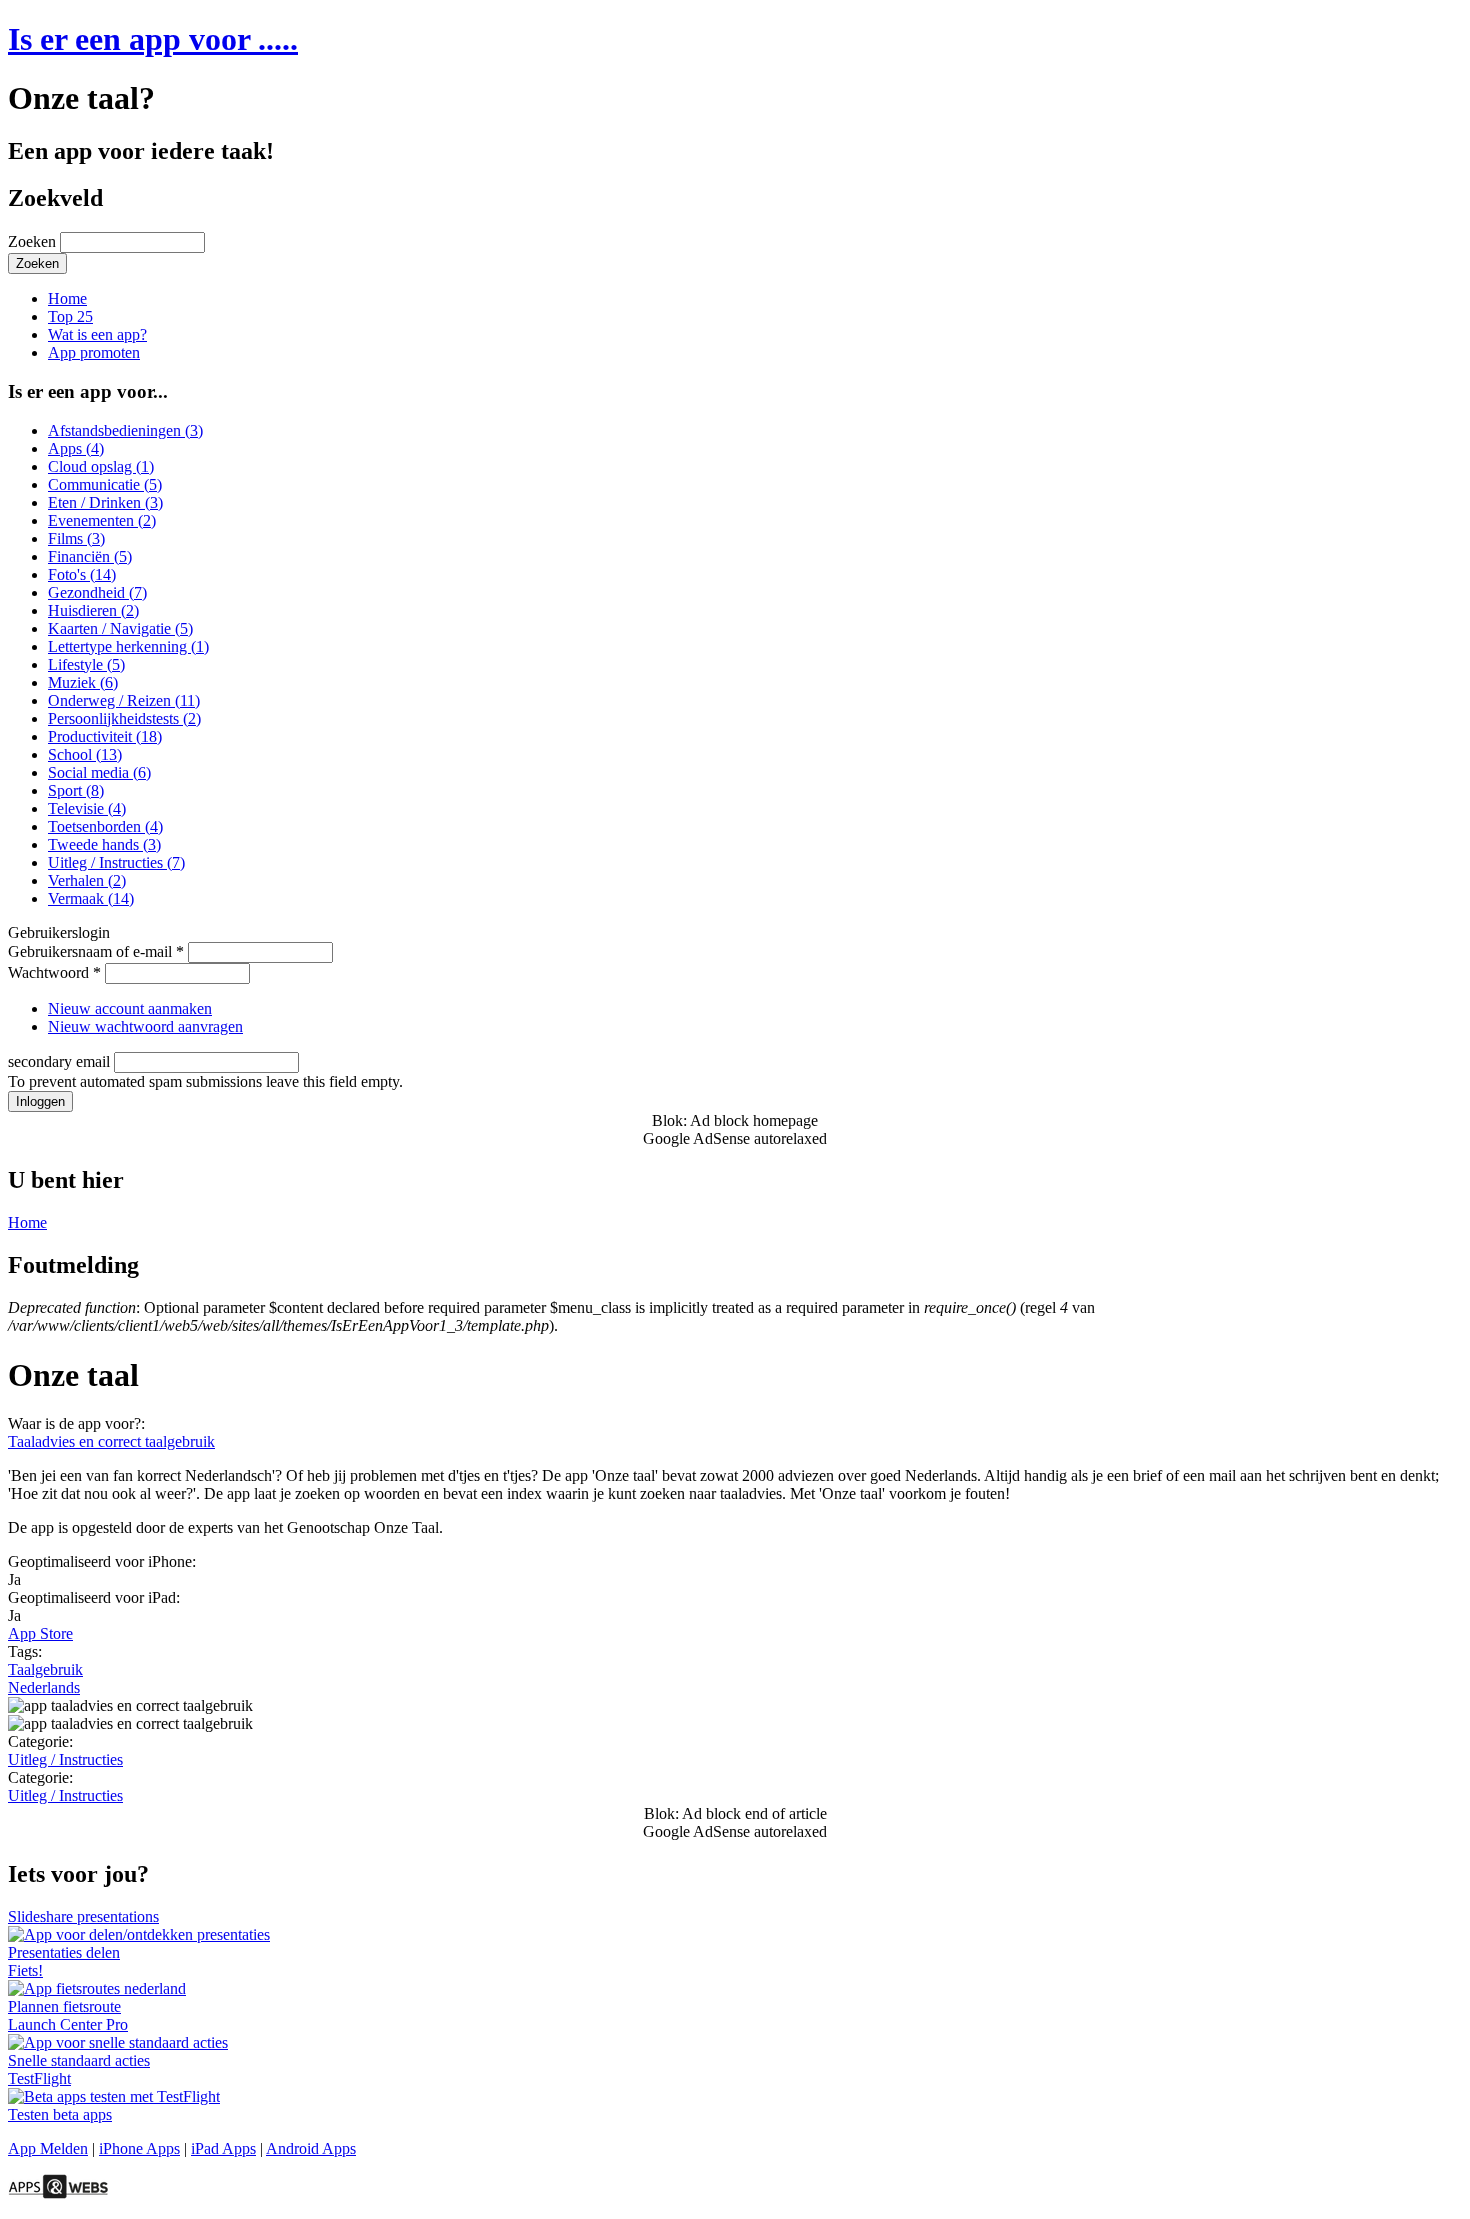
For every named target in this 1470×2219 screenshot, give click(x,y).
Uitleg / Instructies (65, 1759)
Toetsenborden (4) (105, 826)
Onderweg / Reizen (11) (124, 700)
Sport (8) (76, 790)
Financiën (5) (90, 556)
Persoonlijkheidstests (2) (124, 718)
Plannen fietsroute (64, 2006)
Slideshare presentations (83, 1916)
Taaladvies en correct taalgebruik (111, 1441)
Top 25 (70, 316)
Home (67, 298)
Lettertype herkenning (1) (128, 646)
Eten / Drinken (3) (105, 502)
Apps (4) (76, 448)
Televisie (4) (87, 808)
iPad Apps (223, 2148)
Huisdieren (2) (93, 610)
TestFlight (39, 2078)
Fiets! (25, 1970)
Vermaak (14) (91, 898)
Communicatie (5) (105, 484)
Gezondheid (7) (97, 592)
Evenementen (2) (102, 520)
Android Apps (311, 2148)
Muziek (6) (83, 682)
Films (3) (76, 538)
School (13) (85, 754)
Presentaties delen (64, 1952)
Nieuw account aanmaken (130, 1008)
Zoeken (34, 241)
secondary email (61, 1061)
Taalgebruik (45, 1669)
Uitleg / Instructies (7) (116, 862)
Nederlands (44, 1687)
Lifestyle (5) (86, 664)
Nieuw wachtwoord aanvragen (145, 1026)
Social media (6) (99, 772)
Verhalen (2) (87, 880)
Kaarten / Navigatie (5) (120, 628)
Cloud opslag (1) (101, 466)
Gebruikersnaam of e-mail (96, 951)
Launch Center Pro (68, 2024)
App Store (40, 1633)
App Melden (48, 2148)
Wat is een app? (97, 334)
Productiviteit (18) (105, 736)
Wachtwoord (54, 972)
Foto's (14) (82, 574)
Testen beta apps (60, 2114)
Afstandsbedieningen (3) (125, 430)
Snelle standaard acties (79, 2060)
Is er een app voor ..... (153, 39)
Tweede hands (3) (104, 844)
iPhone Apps (139, 2148)
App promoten (94, 352)
